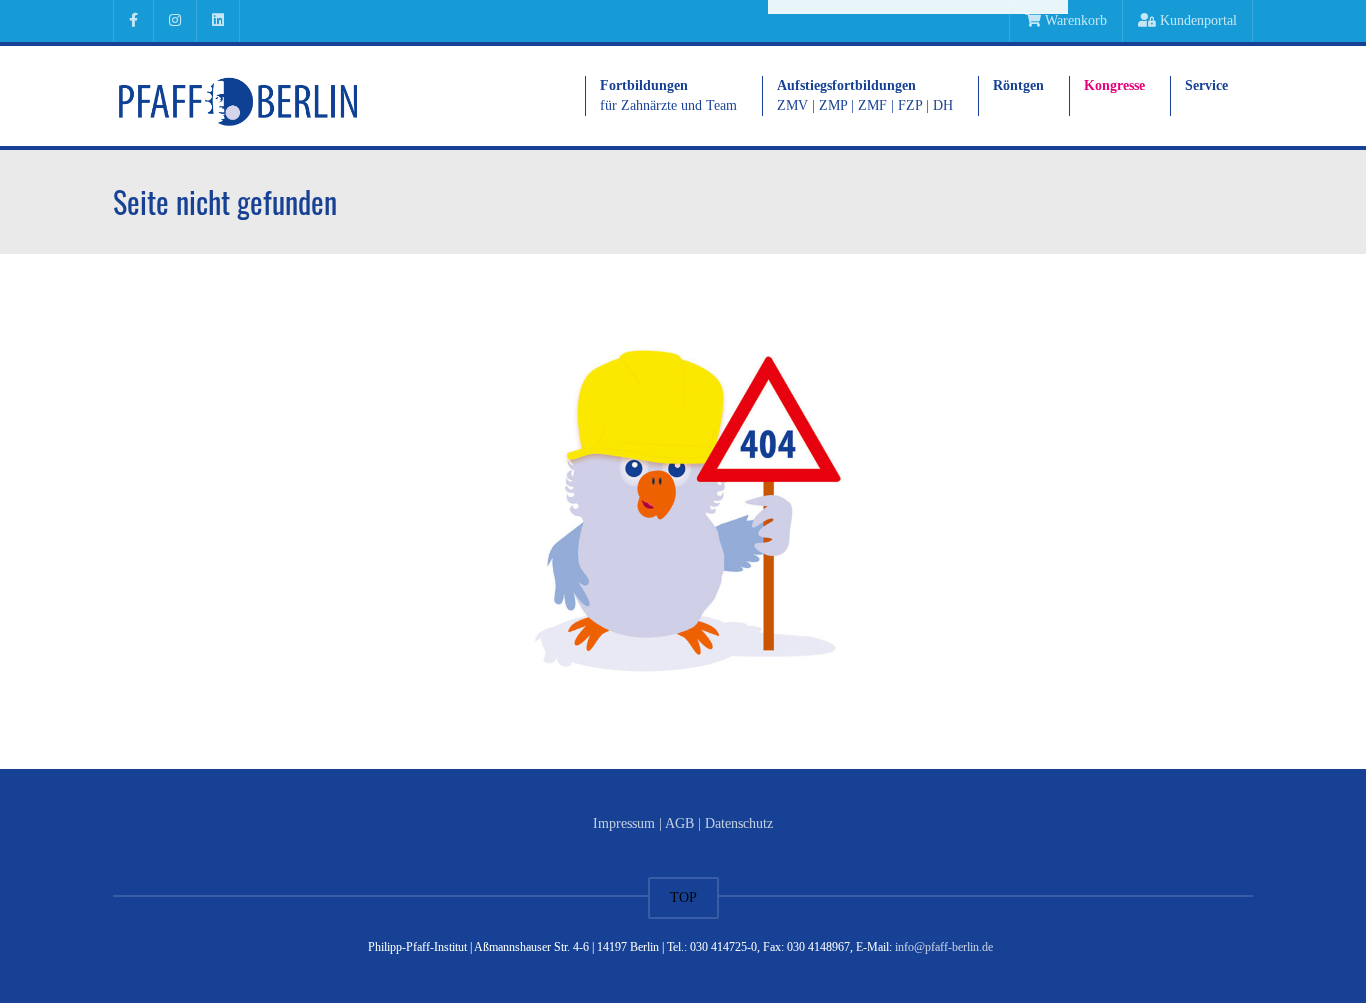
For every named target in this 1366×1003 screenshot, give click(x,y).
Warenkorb (1074, 20)
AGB (679, 823)
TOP (683, 897)
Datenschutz (739, 823)
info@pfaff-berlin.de (944, 947)
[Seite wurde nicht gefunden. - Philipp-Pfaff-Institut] (238, 95)
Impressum (624, 823)
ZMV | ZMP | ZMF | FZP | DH (865, 95)
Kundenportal (1196, 20)
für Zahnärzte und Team (668, 95)
